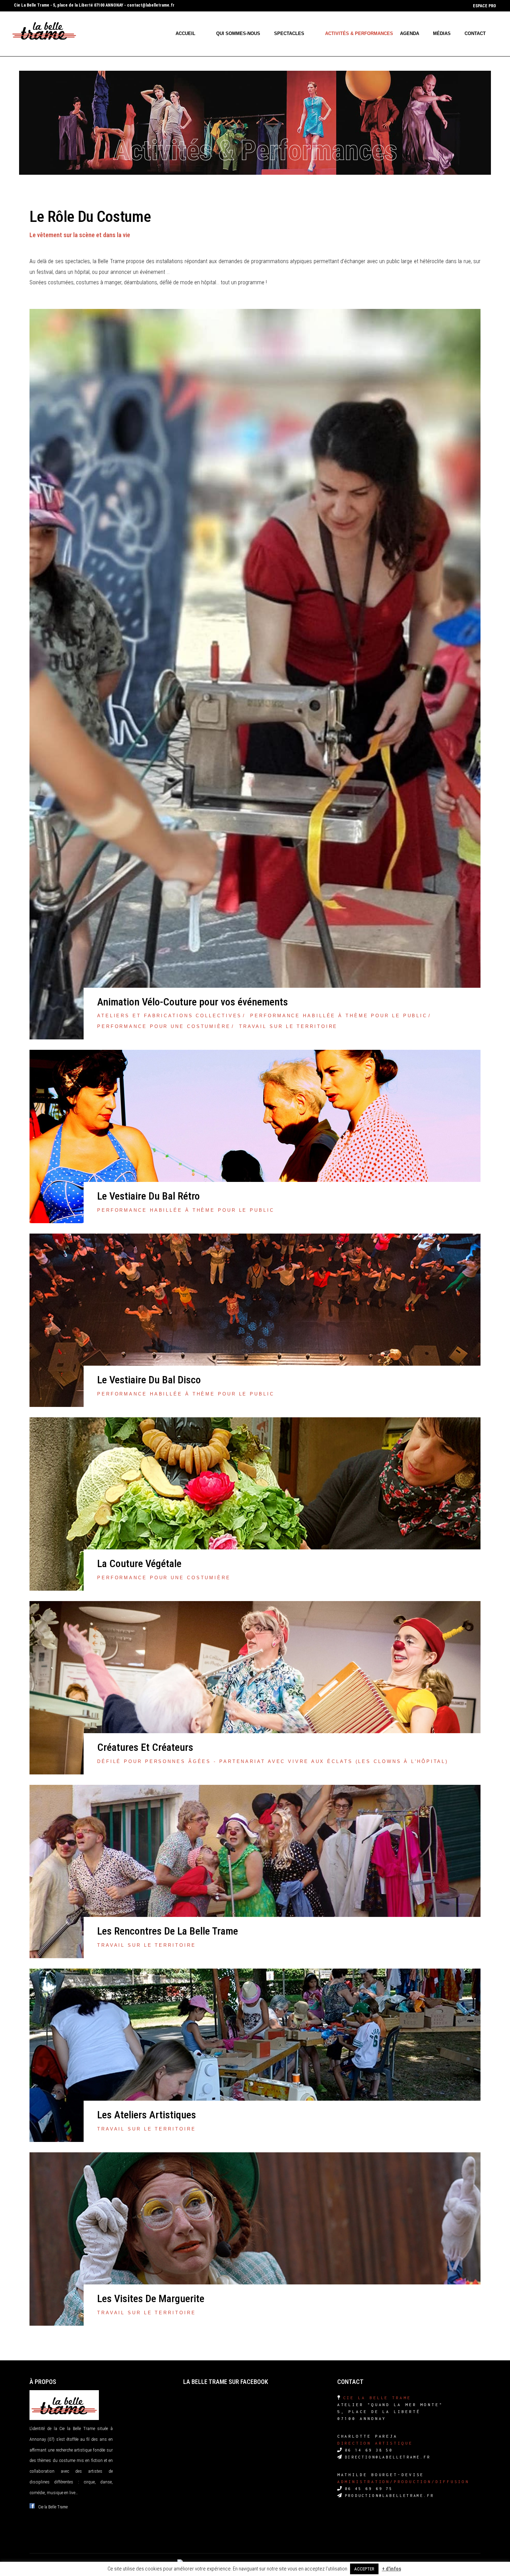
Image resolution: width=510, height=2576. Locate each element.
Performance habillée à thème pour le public (339, 1016)
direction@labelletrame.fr (388, 2457)
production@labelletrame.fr (389, 2496)
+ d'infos (392, 2569)
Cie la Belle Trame (53, 2507)
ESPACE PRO (484, 6)
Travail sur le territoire (288, 1026)
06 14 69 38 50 (369, 2450)
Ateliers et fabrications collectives (169, 1016)
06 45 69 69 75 (369, 2489)
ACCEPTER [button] (364, 2569)
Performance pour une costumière (164, 1026)
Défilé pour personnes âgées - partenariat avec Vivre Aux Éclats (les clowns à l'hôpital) (273, 1761)
